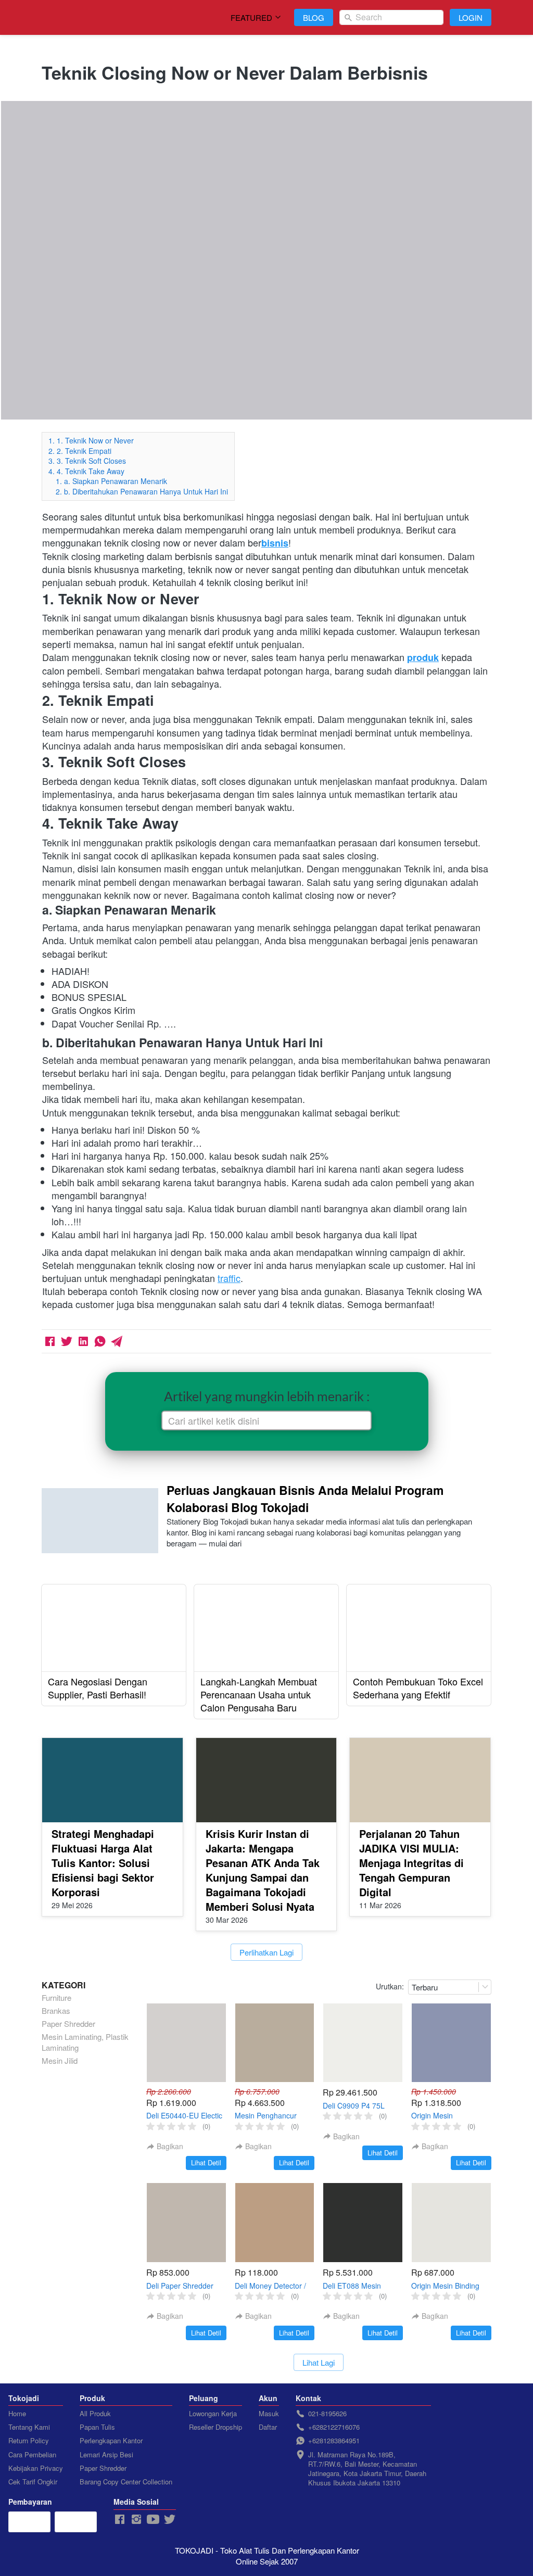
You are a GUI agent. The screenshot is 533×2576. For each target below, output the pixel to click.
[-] (120, 2520)
